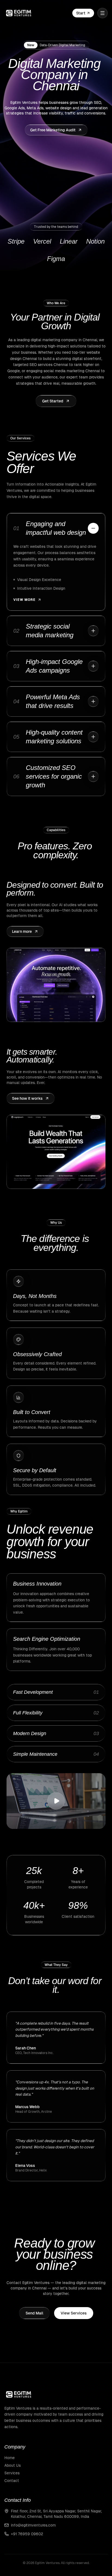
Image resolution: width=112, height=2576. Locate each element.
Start (81, 13)
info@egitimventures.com (33, 2525)
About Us (13, 2465)
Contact (12, 2481)
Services (12, 2473)
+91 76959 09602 (27, 2534)
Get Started (53, 401)
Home (10, 2458)
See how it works (27, 1098)
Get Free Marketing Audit (53, 130)
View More (24, 600)
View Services (74, 2313)
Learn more (22, 931)
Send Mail (34, 2313)
